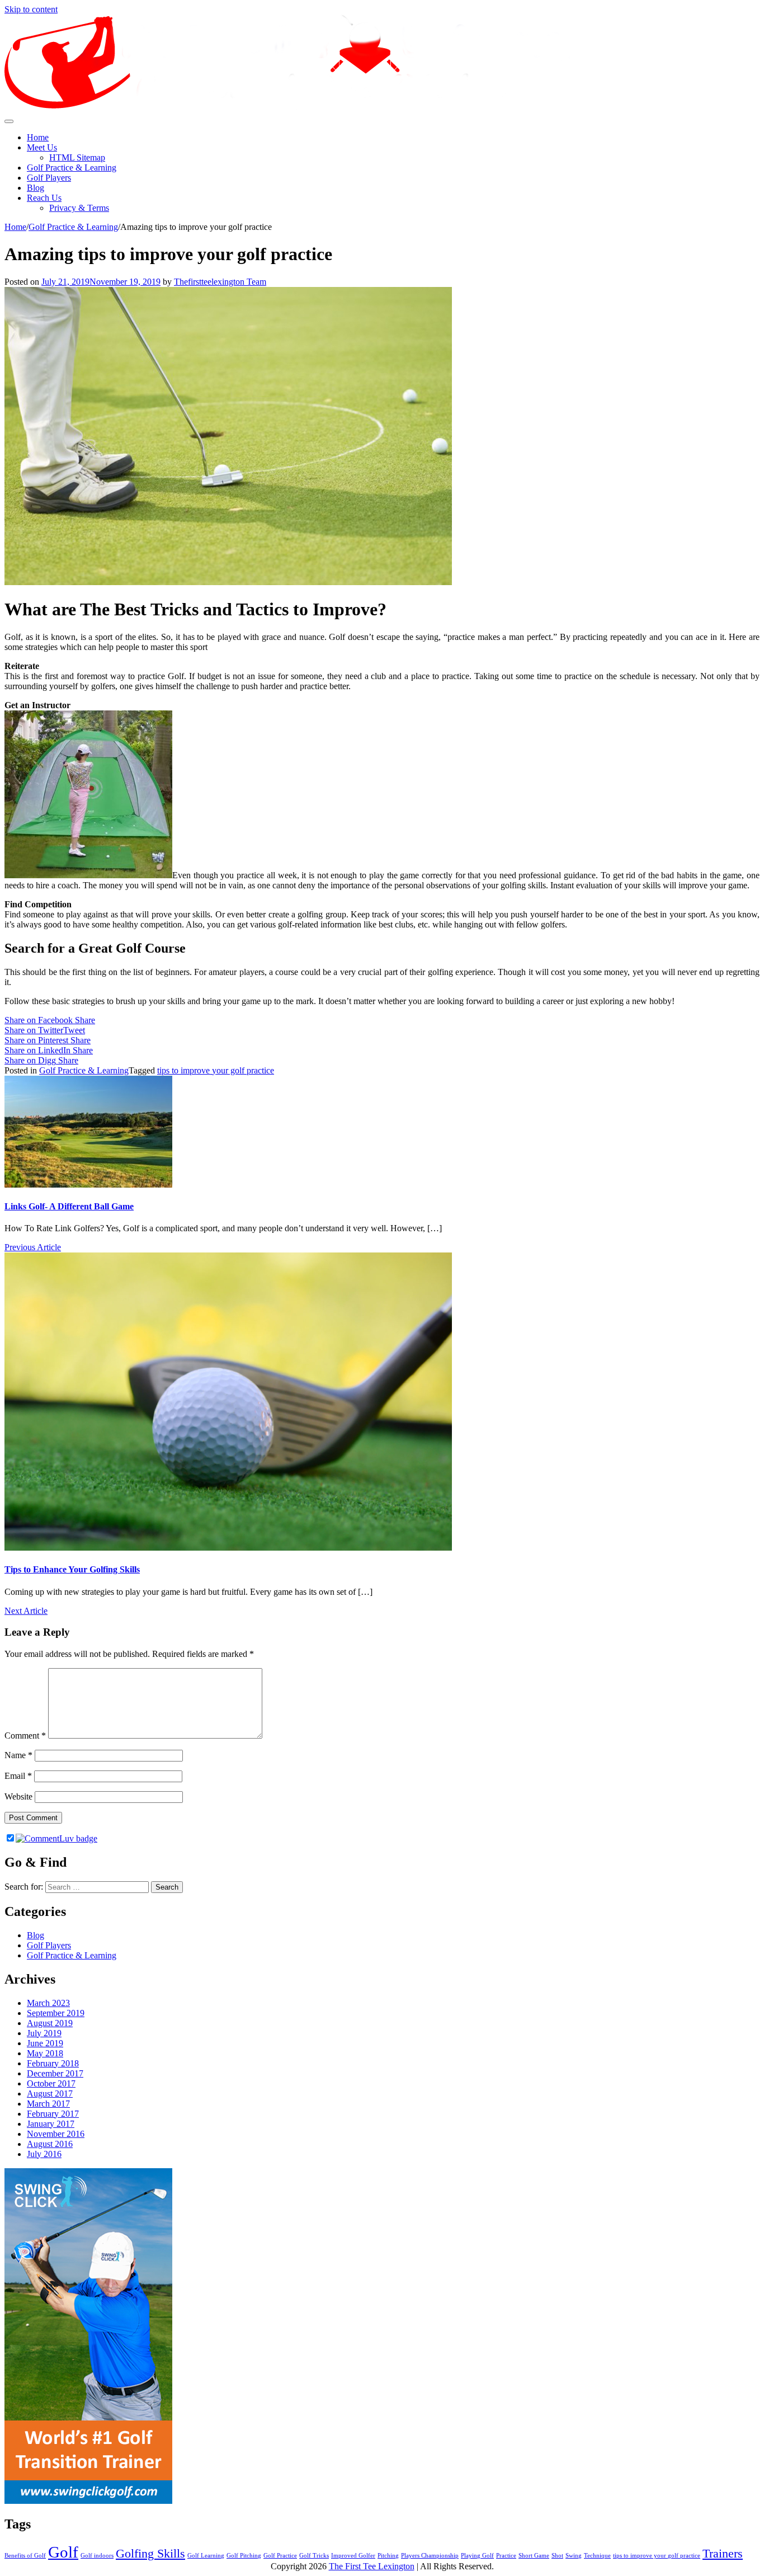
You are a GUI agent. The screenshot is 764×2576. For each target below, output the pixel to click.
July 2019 (44, 2033)
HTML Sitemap (77, 157)
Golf (63, 2552)
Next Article (26, 1611)
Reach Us (44, 198)
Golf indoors (97, 2556)
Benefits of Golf (25, 2556)
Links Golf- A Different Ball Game (69, 1206)
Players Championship (430, 2556)
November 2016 (56, 2134)
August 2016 (50, 2144)
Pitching (388, 2556)
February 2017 (53, 2114)
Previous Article (33, 1247)
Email (18, 1776)
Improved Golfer (353, 2556)
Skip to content (31, 9)
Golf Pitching (244, 2556)
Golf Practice (280, 2556)
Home (38, 137)
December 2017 (55, 2073)
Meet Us (42, 147)
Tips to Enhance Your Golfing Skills (72, 1569)
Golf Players (49, 178)
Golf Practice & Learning (72, 168)
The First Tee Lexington (372, 2566)
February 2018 (53, 2063)
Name (18, 1755)
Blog (36, 188)
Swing (574, 2556)
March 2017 (48, 2104)
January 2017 (51, 2124)
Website (18, 1796)
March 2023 (48, 2003)
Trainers (723, 2554)
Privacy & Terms (79, 208)
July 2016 (44, 2154)
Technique (597, 2556)
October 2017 (51, 2083)
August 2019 (50, 2023)
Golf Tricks (314, 2556)
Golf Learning (206, 2556)
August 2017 (50, 2094)
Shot (557, 2556)
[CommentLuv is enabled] (56, 1838)
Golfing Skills (150, 2554)
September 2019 (56, 2013)
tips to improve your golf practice (216, 1070)
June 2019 (45, 2043)
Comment (25, 1736)
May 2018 (45, 2053)
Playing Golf (477, 2556)
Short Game (534, 2556)
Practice (506, 2556)
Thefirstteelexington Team (220, 282)
